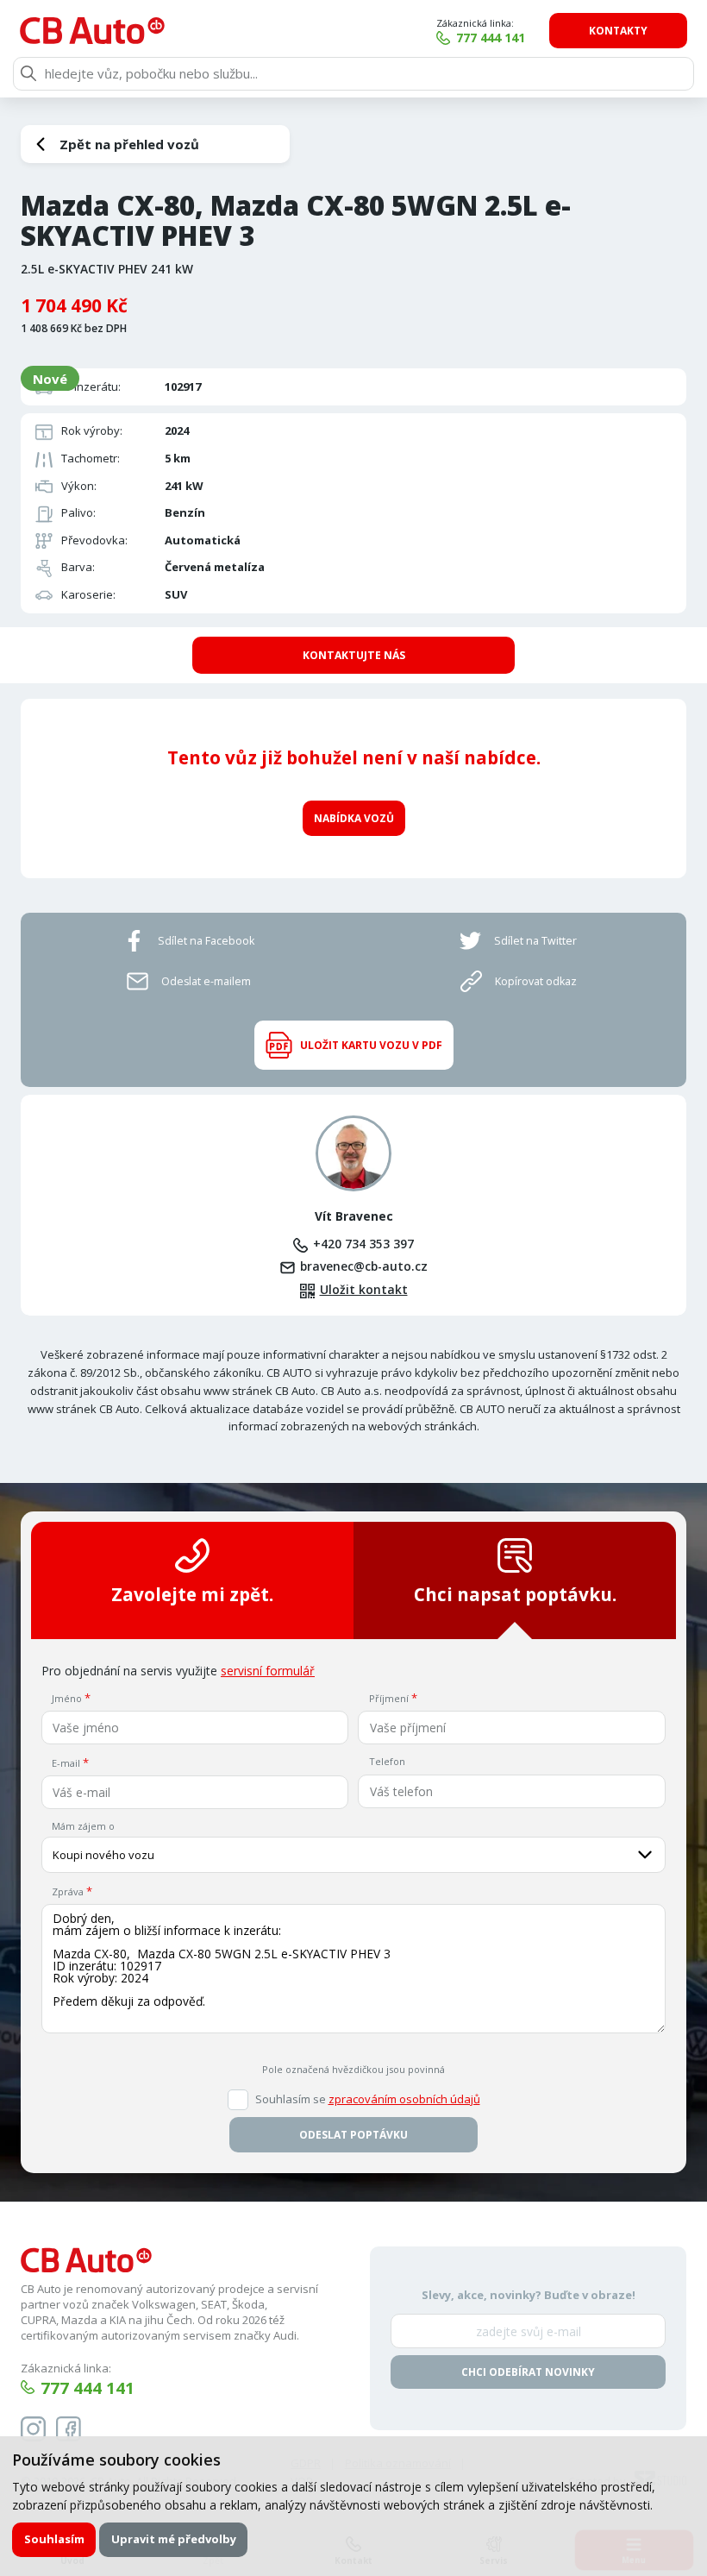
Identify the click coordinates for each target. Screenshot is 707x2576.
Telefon (387, 1761)
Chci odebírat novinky (528, 2372)
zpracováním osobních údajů (404, 2099)
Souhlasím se (368, 2099)
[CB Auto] (92, 31)
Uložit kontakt (364, 1290)
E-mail (66, 1763)
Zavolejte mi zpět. (192, 1594)
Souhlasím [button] (54, 2539)
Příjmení (389, 1698)
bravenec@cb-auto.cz (364, 1266)
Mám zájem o (83, 1826)
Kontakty (618, 31)
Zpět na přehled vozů (129, 144)
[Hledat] (28, 73)
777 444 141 (491, 38)
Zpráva (68, 1891)
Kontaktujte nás (354, 655)
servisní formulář (268, 1671)
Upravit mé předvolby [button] (174, 2539)
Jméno (67, 1698)
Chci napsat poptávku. (515, 1594)
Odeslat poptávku (353, 2135)
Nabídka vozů (354, 818)
